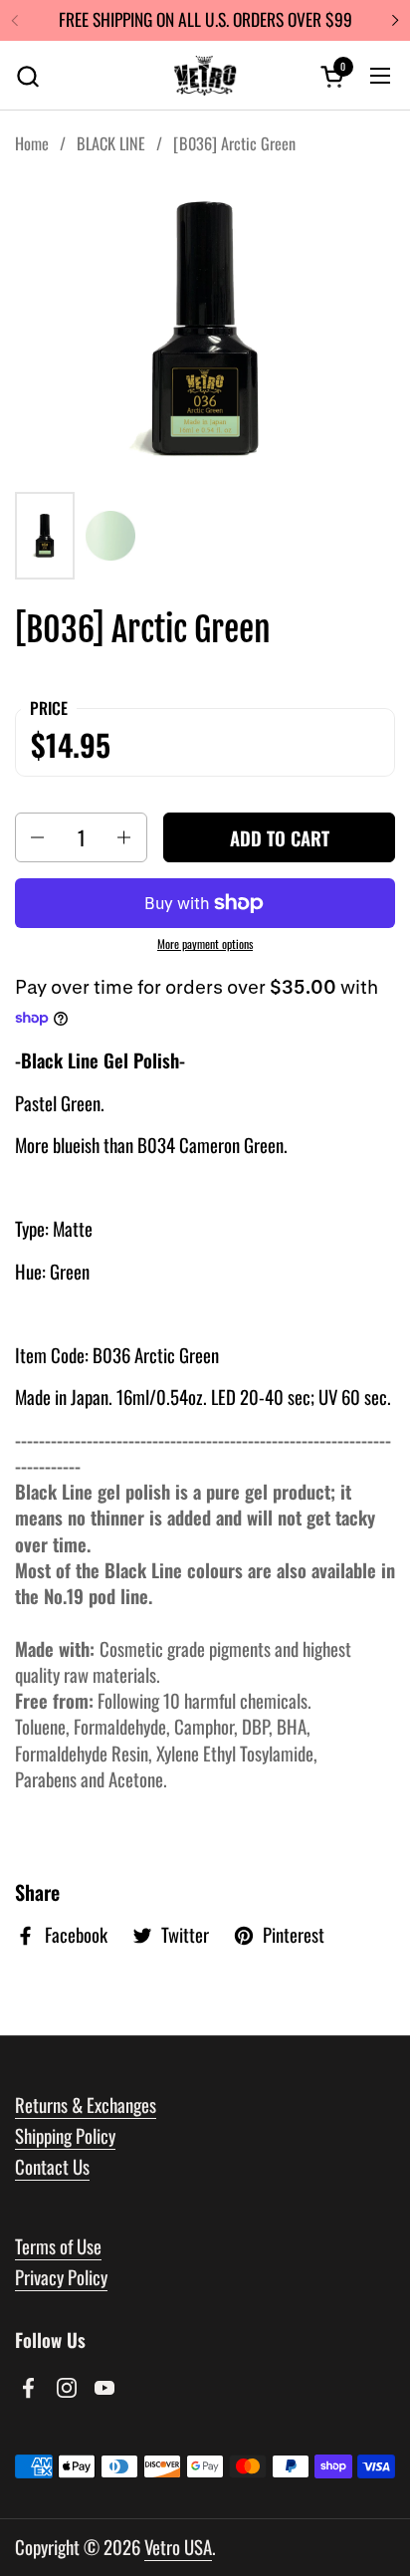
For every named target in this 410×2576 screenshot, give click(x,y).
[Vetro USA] (205, 76)
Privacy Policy (61, 2277)
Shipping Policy (65, 2135)
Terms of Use (58, 2246)
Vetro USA (178, 2547)
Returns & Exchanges (86, 2105)
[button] (27, 76)
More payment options (205, 944)
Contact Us (52, 2166)
